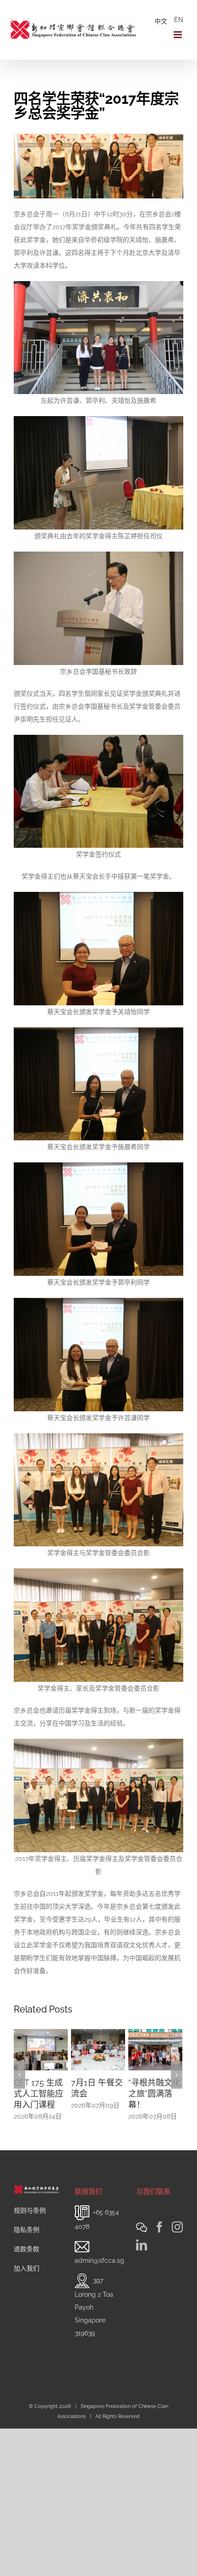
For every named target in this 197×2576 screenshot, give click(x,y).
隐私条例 (27, 2263)
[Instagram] (177, 2260)
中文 (161, 21)
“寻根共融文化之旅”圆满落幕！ (97, 2094)
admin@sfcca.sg (99, 2294)
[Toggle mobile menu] (178, 35)
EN (179, 20)
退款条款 (27, 2282)
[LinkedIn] (142, 2278)
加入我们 (27, 2301)
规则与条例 (30, 2243)
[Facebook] (159, 2260)
